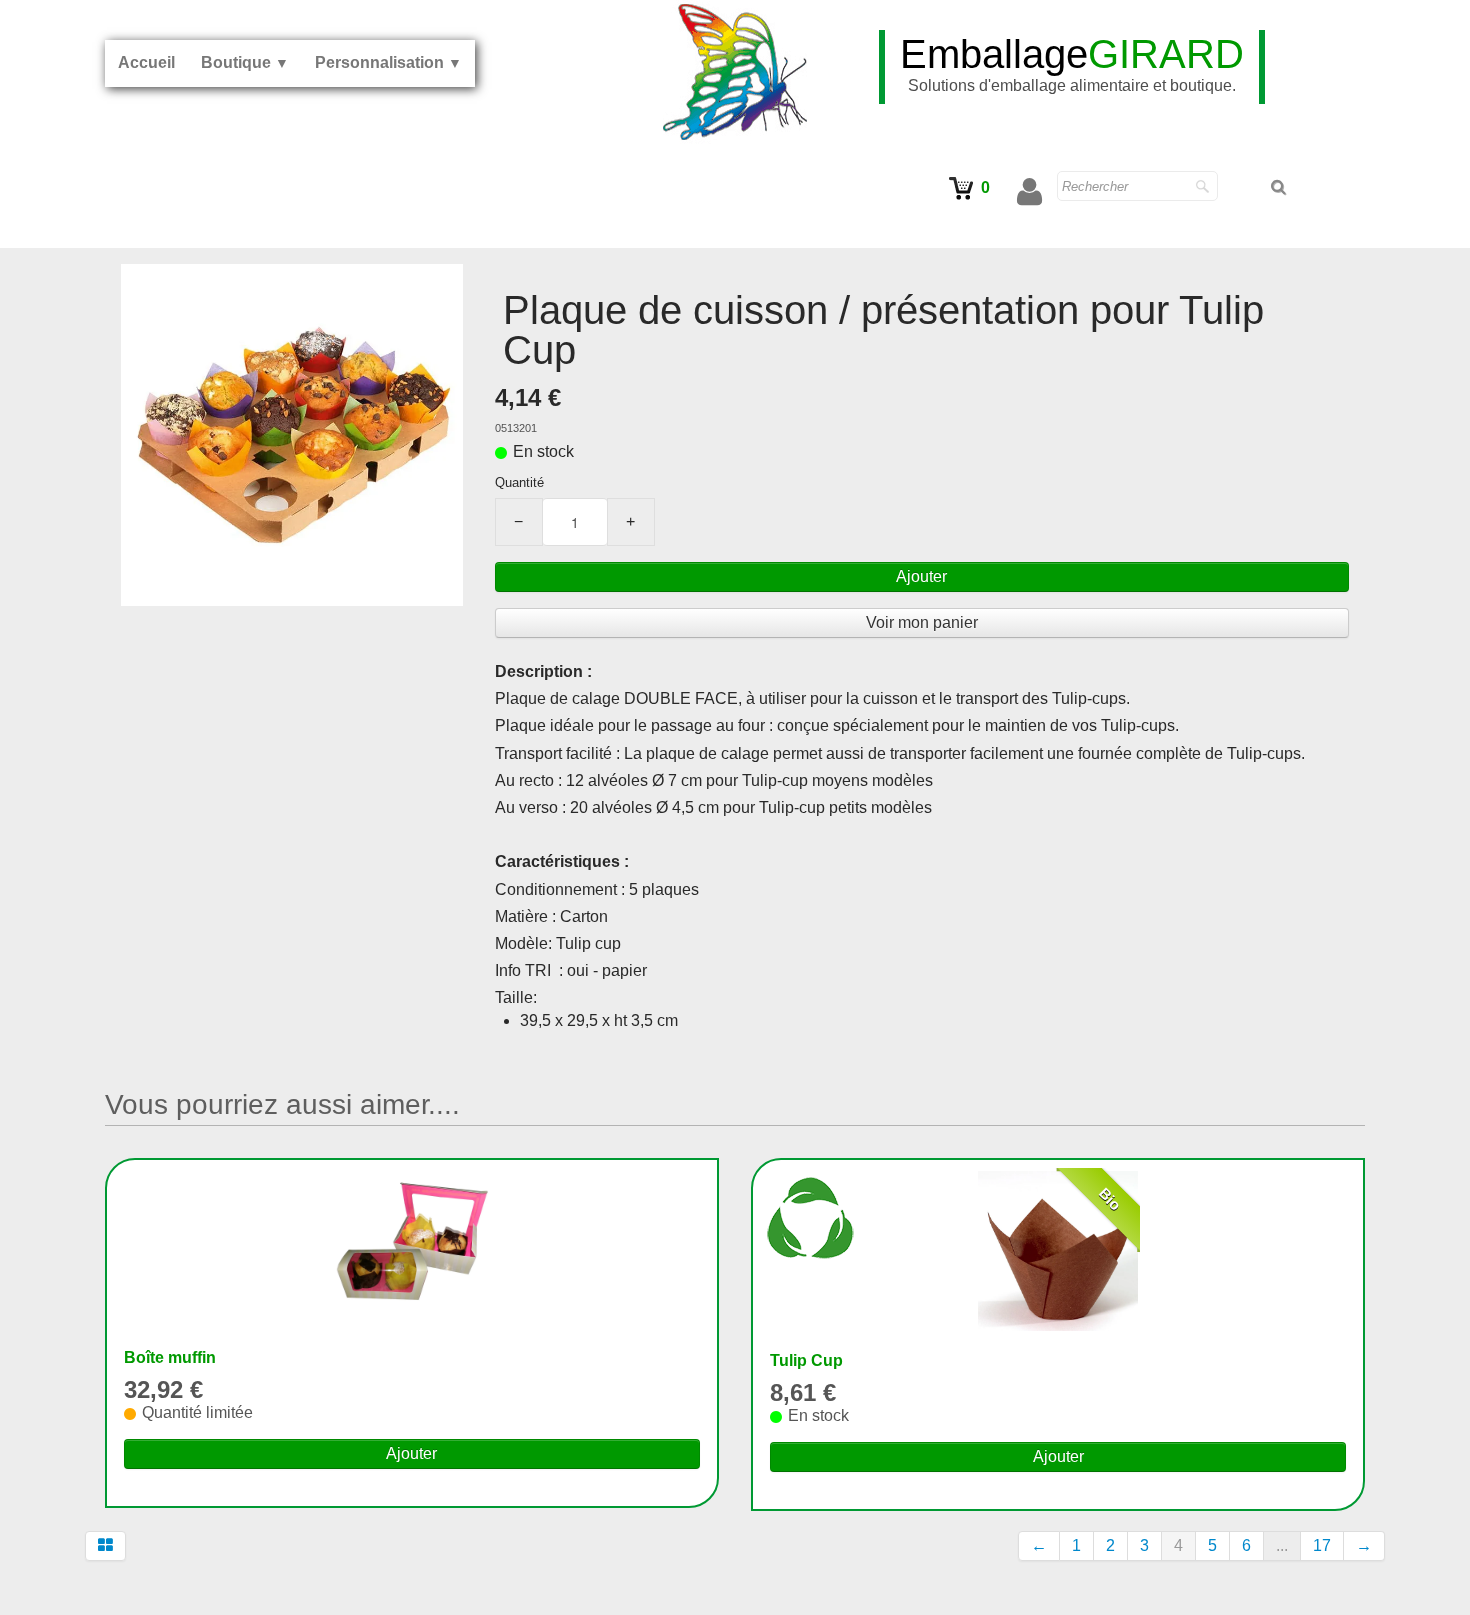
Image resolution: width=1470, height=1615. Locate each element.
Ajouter (921, 576)
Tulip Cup (806, 1360)
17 (1322, 1545)
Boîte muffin (170, 1357)
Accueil (146, 62)
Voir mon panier (922, 622)
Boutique (245, 62)
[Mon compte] (1029, 192)
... (1282, 1545)
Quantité (519, 482)
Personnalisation (388, 62)
